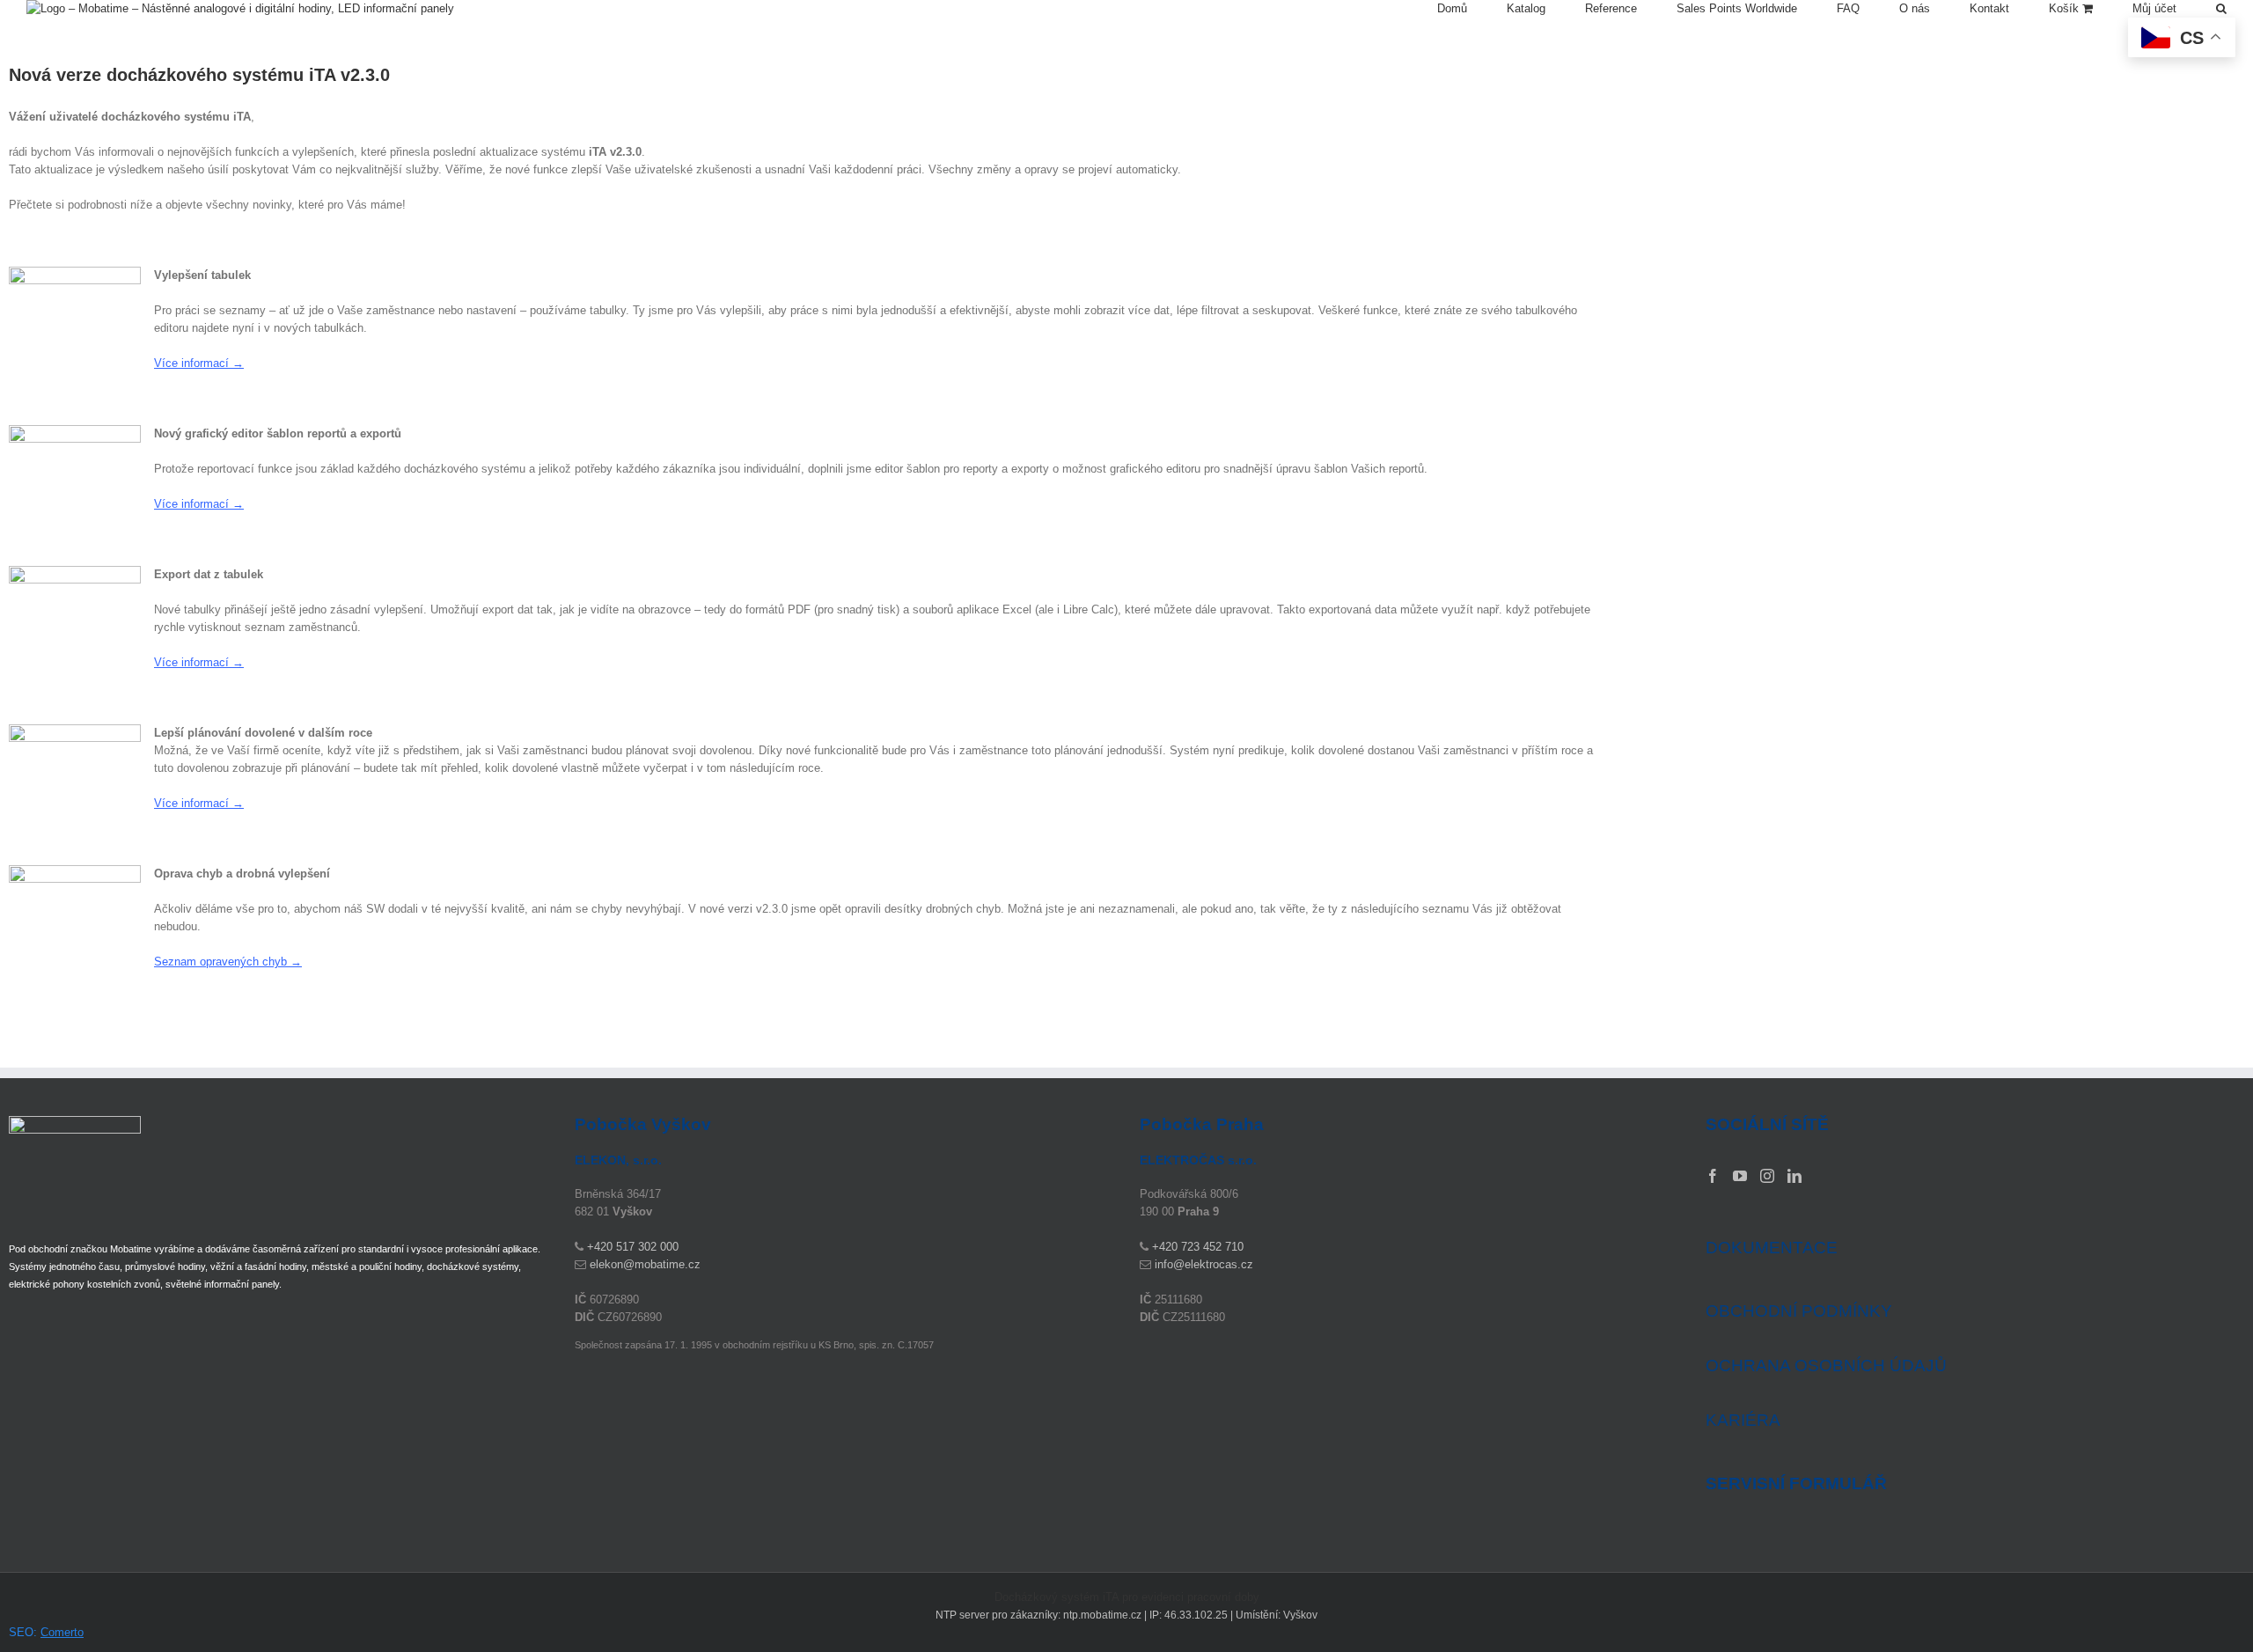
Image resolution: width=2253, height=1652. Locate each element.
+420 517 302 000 (633, 1247)
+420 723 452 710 (1198, 1247)
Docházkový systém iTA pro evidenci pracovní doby (1127, 1597)
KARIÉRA (1743, 1420)
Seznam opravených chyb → (228, 962)
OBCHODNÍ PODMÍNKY (1799, 1311)
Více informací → (199, 363)
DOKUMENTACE (1772, 1248)
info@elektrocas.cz (1204, 1264)
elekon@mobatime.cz (645, 1264)
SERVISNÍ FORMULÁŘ (1796, 1484)
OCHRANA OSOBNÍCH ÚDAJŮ (1826, 1366)
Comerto (62, 1632)
